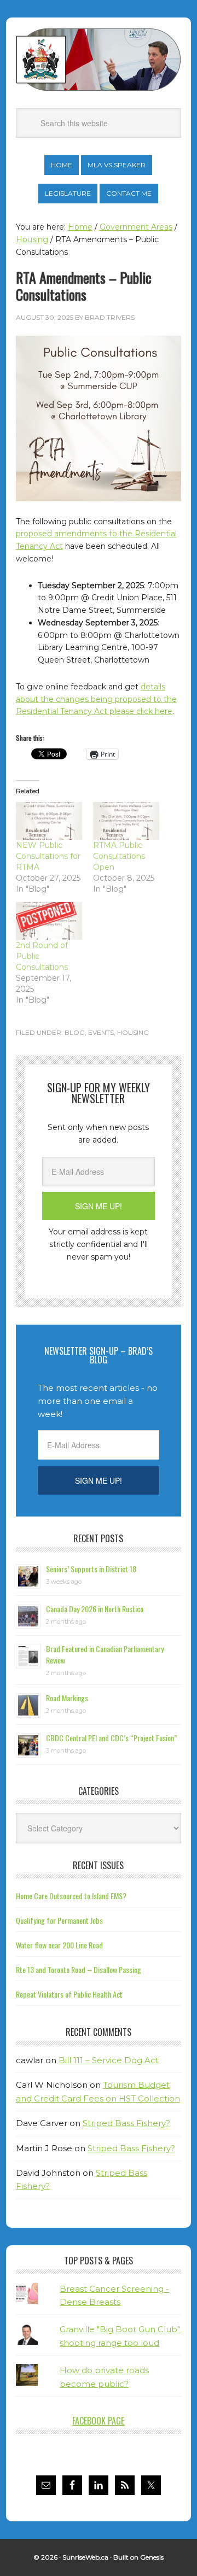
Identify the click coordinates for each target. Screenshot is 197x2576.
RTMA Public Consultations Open (119, 856)
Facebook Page (98, 2421)
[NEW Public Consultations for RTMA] (49, 821)
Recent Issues (98, 1865)
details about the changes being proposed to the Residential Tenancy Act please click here (96, 699)
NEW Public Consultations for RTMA (48, 856)
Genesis (152, 2557)
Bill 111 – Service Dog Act (109, 2060)
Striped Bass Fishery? (126, 2123)
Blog (75, 1032)
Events (101, 1032)
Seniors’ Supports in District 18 (91, 1569)
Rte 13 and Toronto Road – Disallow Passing (79, 1969)
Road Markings (67, 1698)
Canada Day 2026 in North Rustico (95, 1609)
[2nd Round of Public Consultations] (49, 921)
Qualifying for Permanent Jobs (59, 1920)
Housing (133, 1032)
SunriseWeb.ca (85, 2557)
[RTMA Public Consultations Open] (126, 821)
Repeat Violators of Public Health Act (69, 1994)
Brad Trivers (99, 60)
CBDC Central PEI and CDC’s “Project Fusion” (111, 1738)
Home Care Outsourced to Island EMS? (71, 1896)
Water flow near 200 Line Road (59, 1945)
